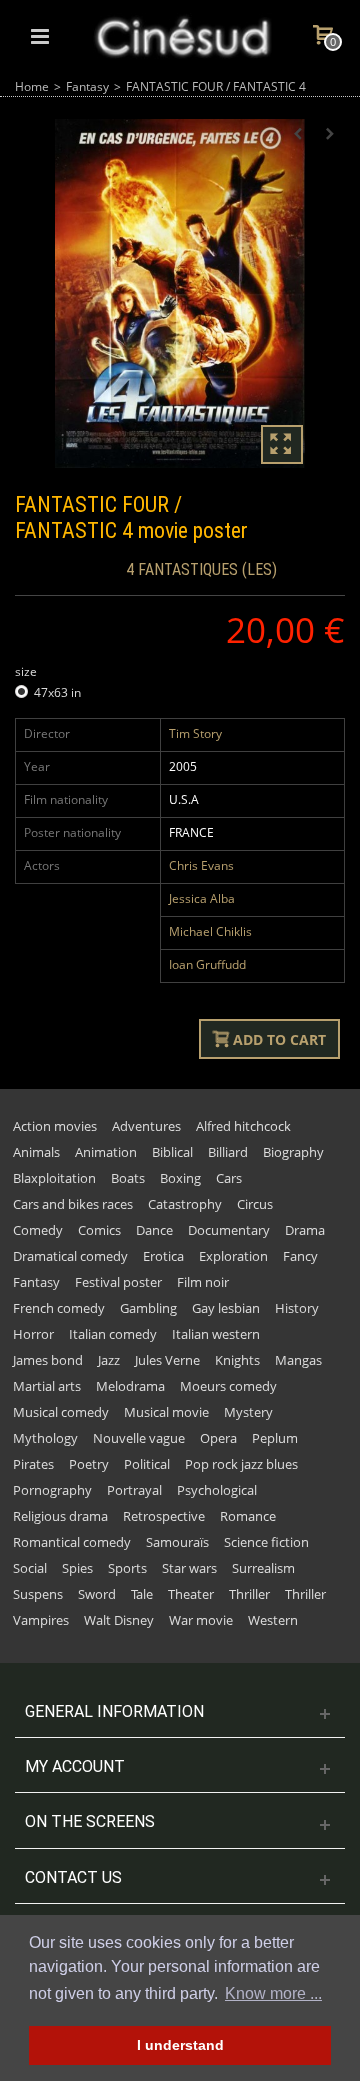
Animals (36, 1152)
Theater (191, 1594)
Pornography (52, 1490)
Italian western (216, 1334)
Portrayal (134, 1490)
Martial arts (47, 1386)
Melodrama (130, 1386)
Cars (229, 1178)
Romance (248, 1516)
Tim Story (195, 733)
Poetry (89, 1464)
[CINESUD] (182, 34)
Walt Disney (119, 1620)
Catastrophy (185, 1204)
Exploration (233, 1256)
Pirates (33, 1464)
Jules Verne (167, 1360)
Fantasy (87, 86)
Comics (99, 1230)
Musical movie (166, 1412)
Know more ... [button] (273, 1993)
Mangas (298, 1360)
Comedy (38, 1230)
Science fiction (266, 1542)
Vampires (41, 1620)
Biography (293, 1152)
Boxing (180, 1178)
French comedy (59, 1308)
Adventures (146, 1126)
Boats (128, 1178)
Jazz (109, 1360)
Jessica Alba (202, 898)
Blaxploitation (54, 1178)
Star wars (189, 1568)
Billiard (228, 1152)
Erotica (163, 1256)
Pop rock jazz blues (241, 1464)
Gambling (148, 1308)
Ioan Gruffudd (207, 964)
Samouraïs (177, 1542)
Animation (106, 1152)
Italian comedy (113, 1334)
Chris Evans (201, 865)
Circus (255, 1204)
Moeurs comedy (228, 1386)
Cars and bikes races (73, 1204)
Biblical (172, 1152)
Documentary (229, 1230)
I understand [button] (180, 2045)
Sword (97, 1594)
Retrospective (164, 1516)
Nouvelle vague (139, 1438)
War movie (201, 1620)
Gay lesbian (226, 1308)
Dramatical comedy (70, 1256)
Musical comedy (61, 1412)
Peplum (275, 1438)
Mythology (45, 1438)
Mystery (248, 1412)
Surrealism (263, 1568)
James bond (48, 1360)
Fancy (300, 1256)
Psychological (217, 1490)
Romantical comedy (72, 1542)
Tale (142, 1594)
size (27, 671)
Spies (77, 1568)
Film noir (203, 1282)
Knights (237, 1360)
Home (32, 86)
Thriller (249, 1594)
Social (30, 1568)
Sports (127, 1568)
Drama (305, 1230)
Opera (218, 1438)
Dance (154, 1230)
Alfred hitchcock (243, 1126)
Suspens (38, 1594)
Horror (33, 1334)
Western (273, 1620)
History (297, 1308)
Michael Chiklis (210, 931)
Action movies (55, 1126)
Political (147, 1464)
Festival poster (118, 1282)
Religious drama (60, 1516)
